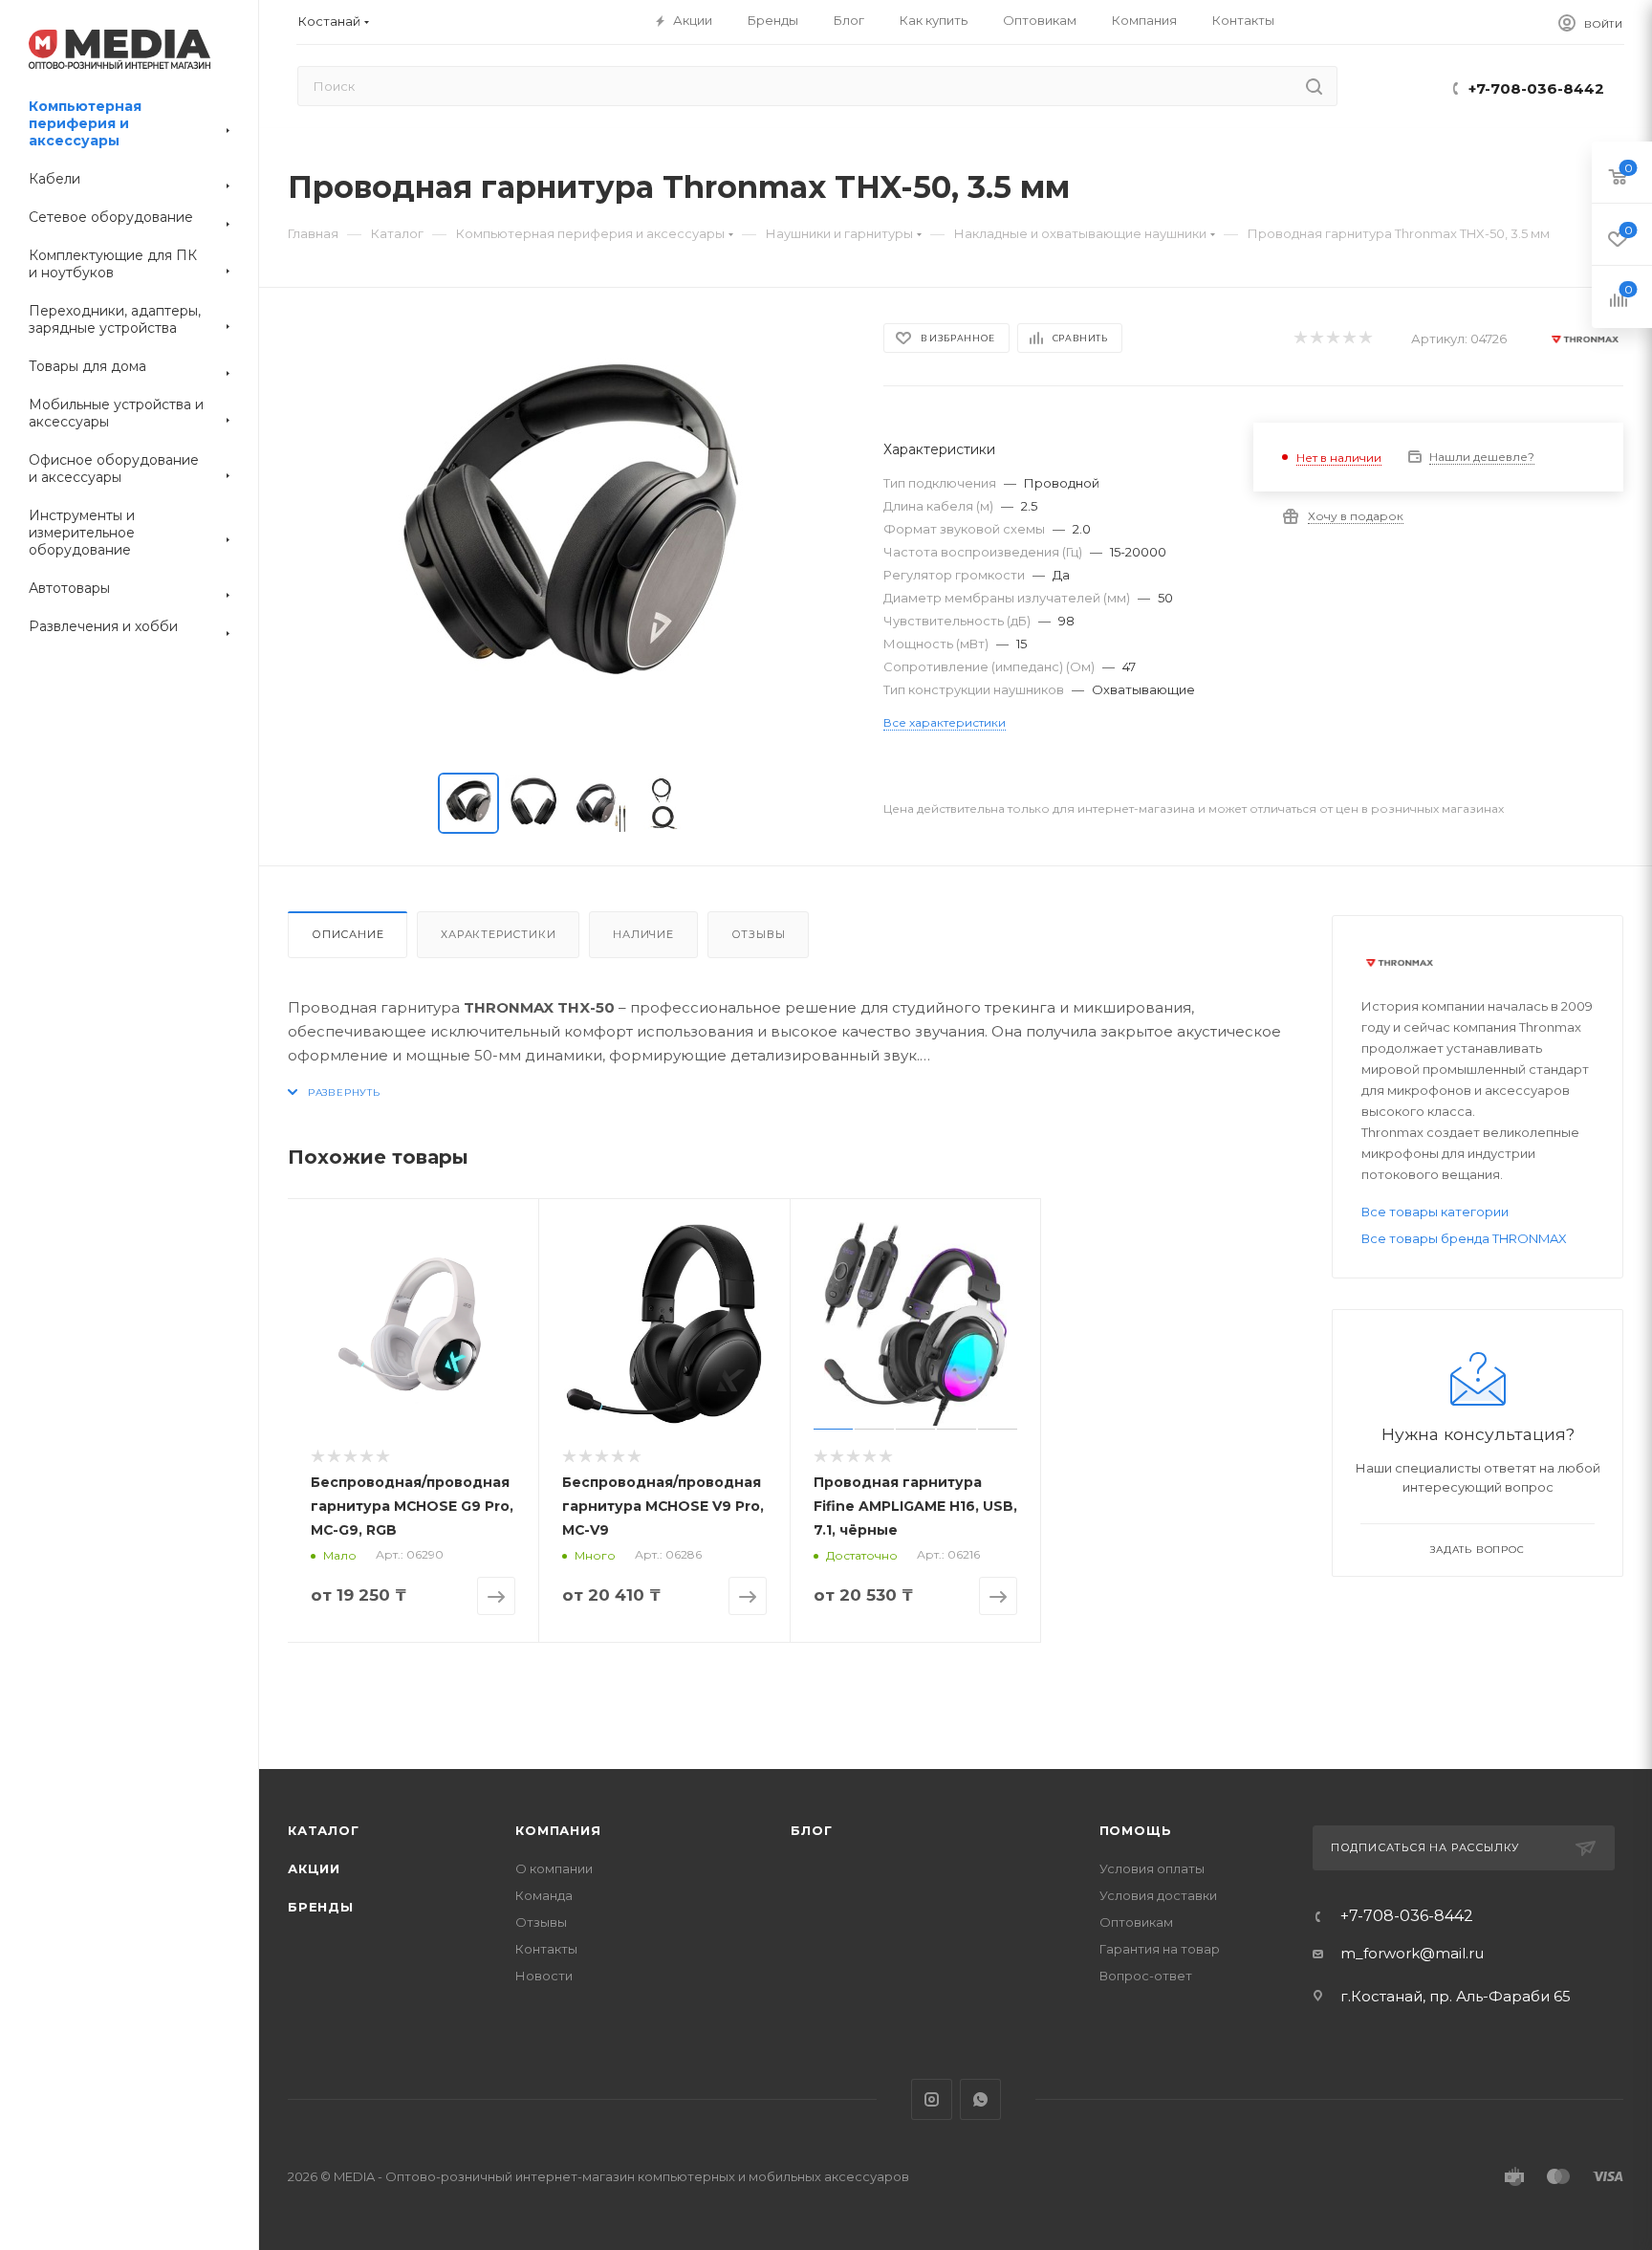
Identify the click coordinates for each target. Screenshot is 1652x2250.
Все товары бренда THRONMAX (1464, 1238)
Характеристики (498, 934)
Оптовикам (1136, 1922)
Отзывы (759, 934)
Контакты (546, 1949)
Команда (544, 1895)
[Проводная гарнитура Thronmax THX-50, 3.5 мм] (568, 535)
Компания (558, 1830)
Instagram (932, 2099)
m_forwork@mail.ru (1412, 1953)
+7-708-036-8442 (1536, 88)
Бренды (321, 1907)
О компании (554, 1868)
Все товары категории (1435, 1212)
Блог (811, 1830)
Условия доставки (1158, 1895)
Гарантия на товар (1160, 1949)
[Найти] (1314, 86)
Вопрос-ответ (1146, 1976)
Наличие (643, 934)
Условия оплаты (1152, 1868)
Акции (314, 1868)
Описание (348, 934)
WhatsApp (980, 2099)
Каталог (324, 1830)
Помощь (1136, 1830)
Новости (544, 1976)
